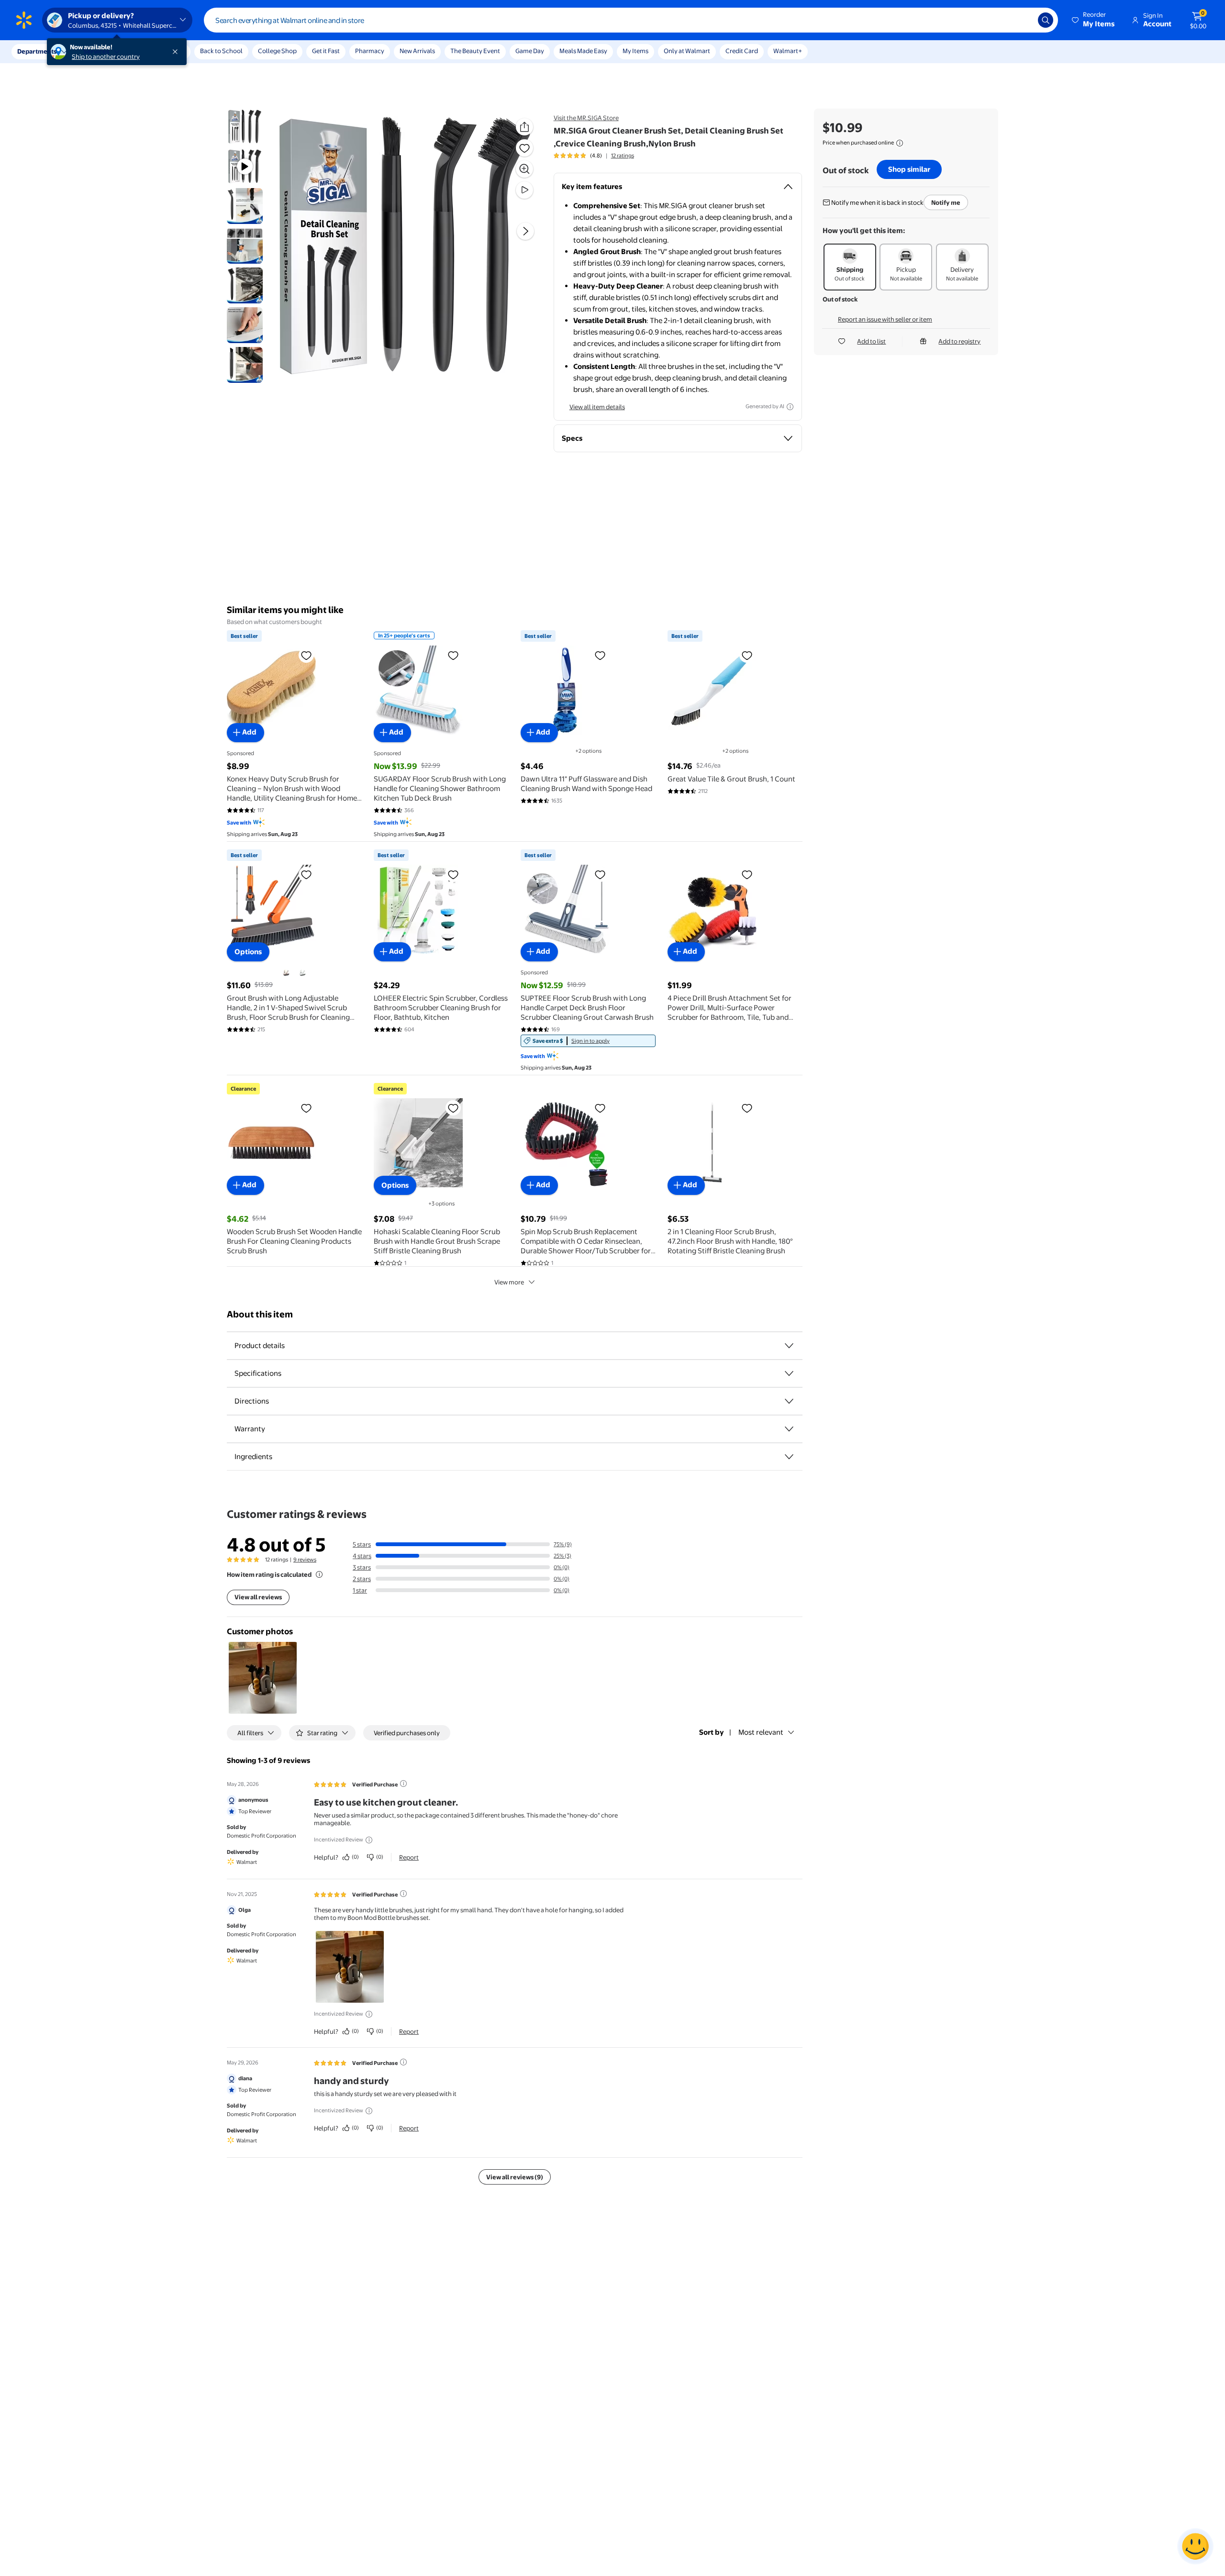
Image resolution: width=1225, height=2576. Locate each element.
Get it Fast (326, 51)
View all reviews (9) (515, 2177)
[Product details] (789, 1346)
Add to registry (959, 341)
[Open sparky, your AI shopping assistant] (1195, 2546)
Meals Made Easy (583, 51)
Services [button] (96, 51)
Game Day (530, 51)
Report (409, 1857)
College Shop (277, 51)
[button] (1094, 20)
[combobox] (631, 20)
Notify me (946, 202)
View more (509, 1282)
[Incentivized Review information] (369, 1840)
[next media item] (525, 231)
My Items (635, 51)
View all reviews (258, 1597)
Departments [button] (37, 51)
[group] (594, 156)
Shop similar (909, 169)
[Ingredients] (789, 1457)
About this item (260, 1314)
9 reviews (305, 1560)
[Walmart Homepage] (24, 20)
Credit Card (742, 51)
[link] (588, 1041)
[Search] (1046, 20)
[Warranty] (789, 1429)
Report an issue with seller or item (885, 319)
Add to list (871, 341)
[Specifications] (789, 1373)
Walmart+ (788, 51)
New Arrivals (417, 51)
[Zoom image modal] (524, 169)
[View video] (524, 190)
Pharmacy (370, 51)
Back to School (221, 51)
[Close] (177, 52)
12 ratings (623, 156)
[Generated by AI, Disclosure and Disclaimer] (790, 407)
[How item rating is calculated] (319, 1574)
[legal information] (900, 143)
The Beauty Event (475, 51)
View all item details (597, 407)
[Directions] (789, 1401)
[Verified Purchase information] (403, 1784)
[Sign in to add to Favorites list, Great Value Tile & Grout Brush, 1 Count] (747, 655)
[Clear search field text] (1024, 20)
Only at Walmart (687, 51)
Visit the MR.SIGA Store (586, 118)
